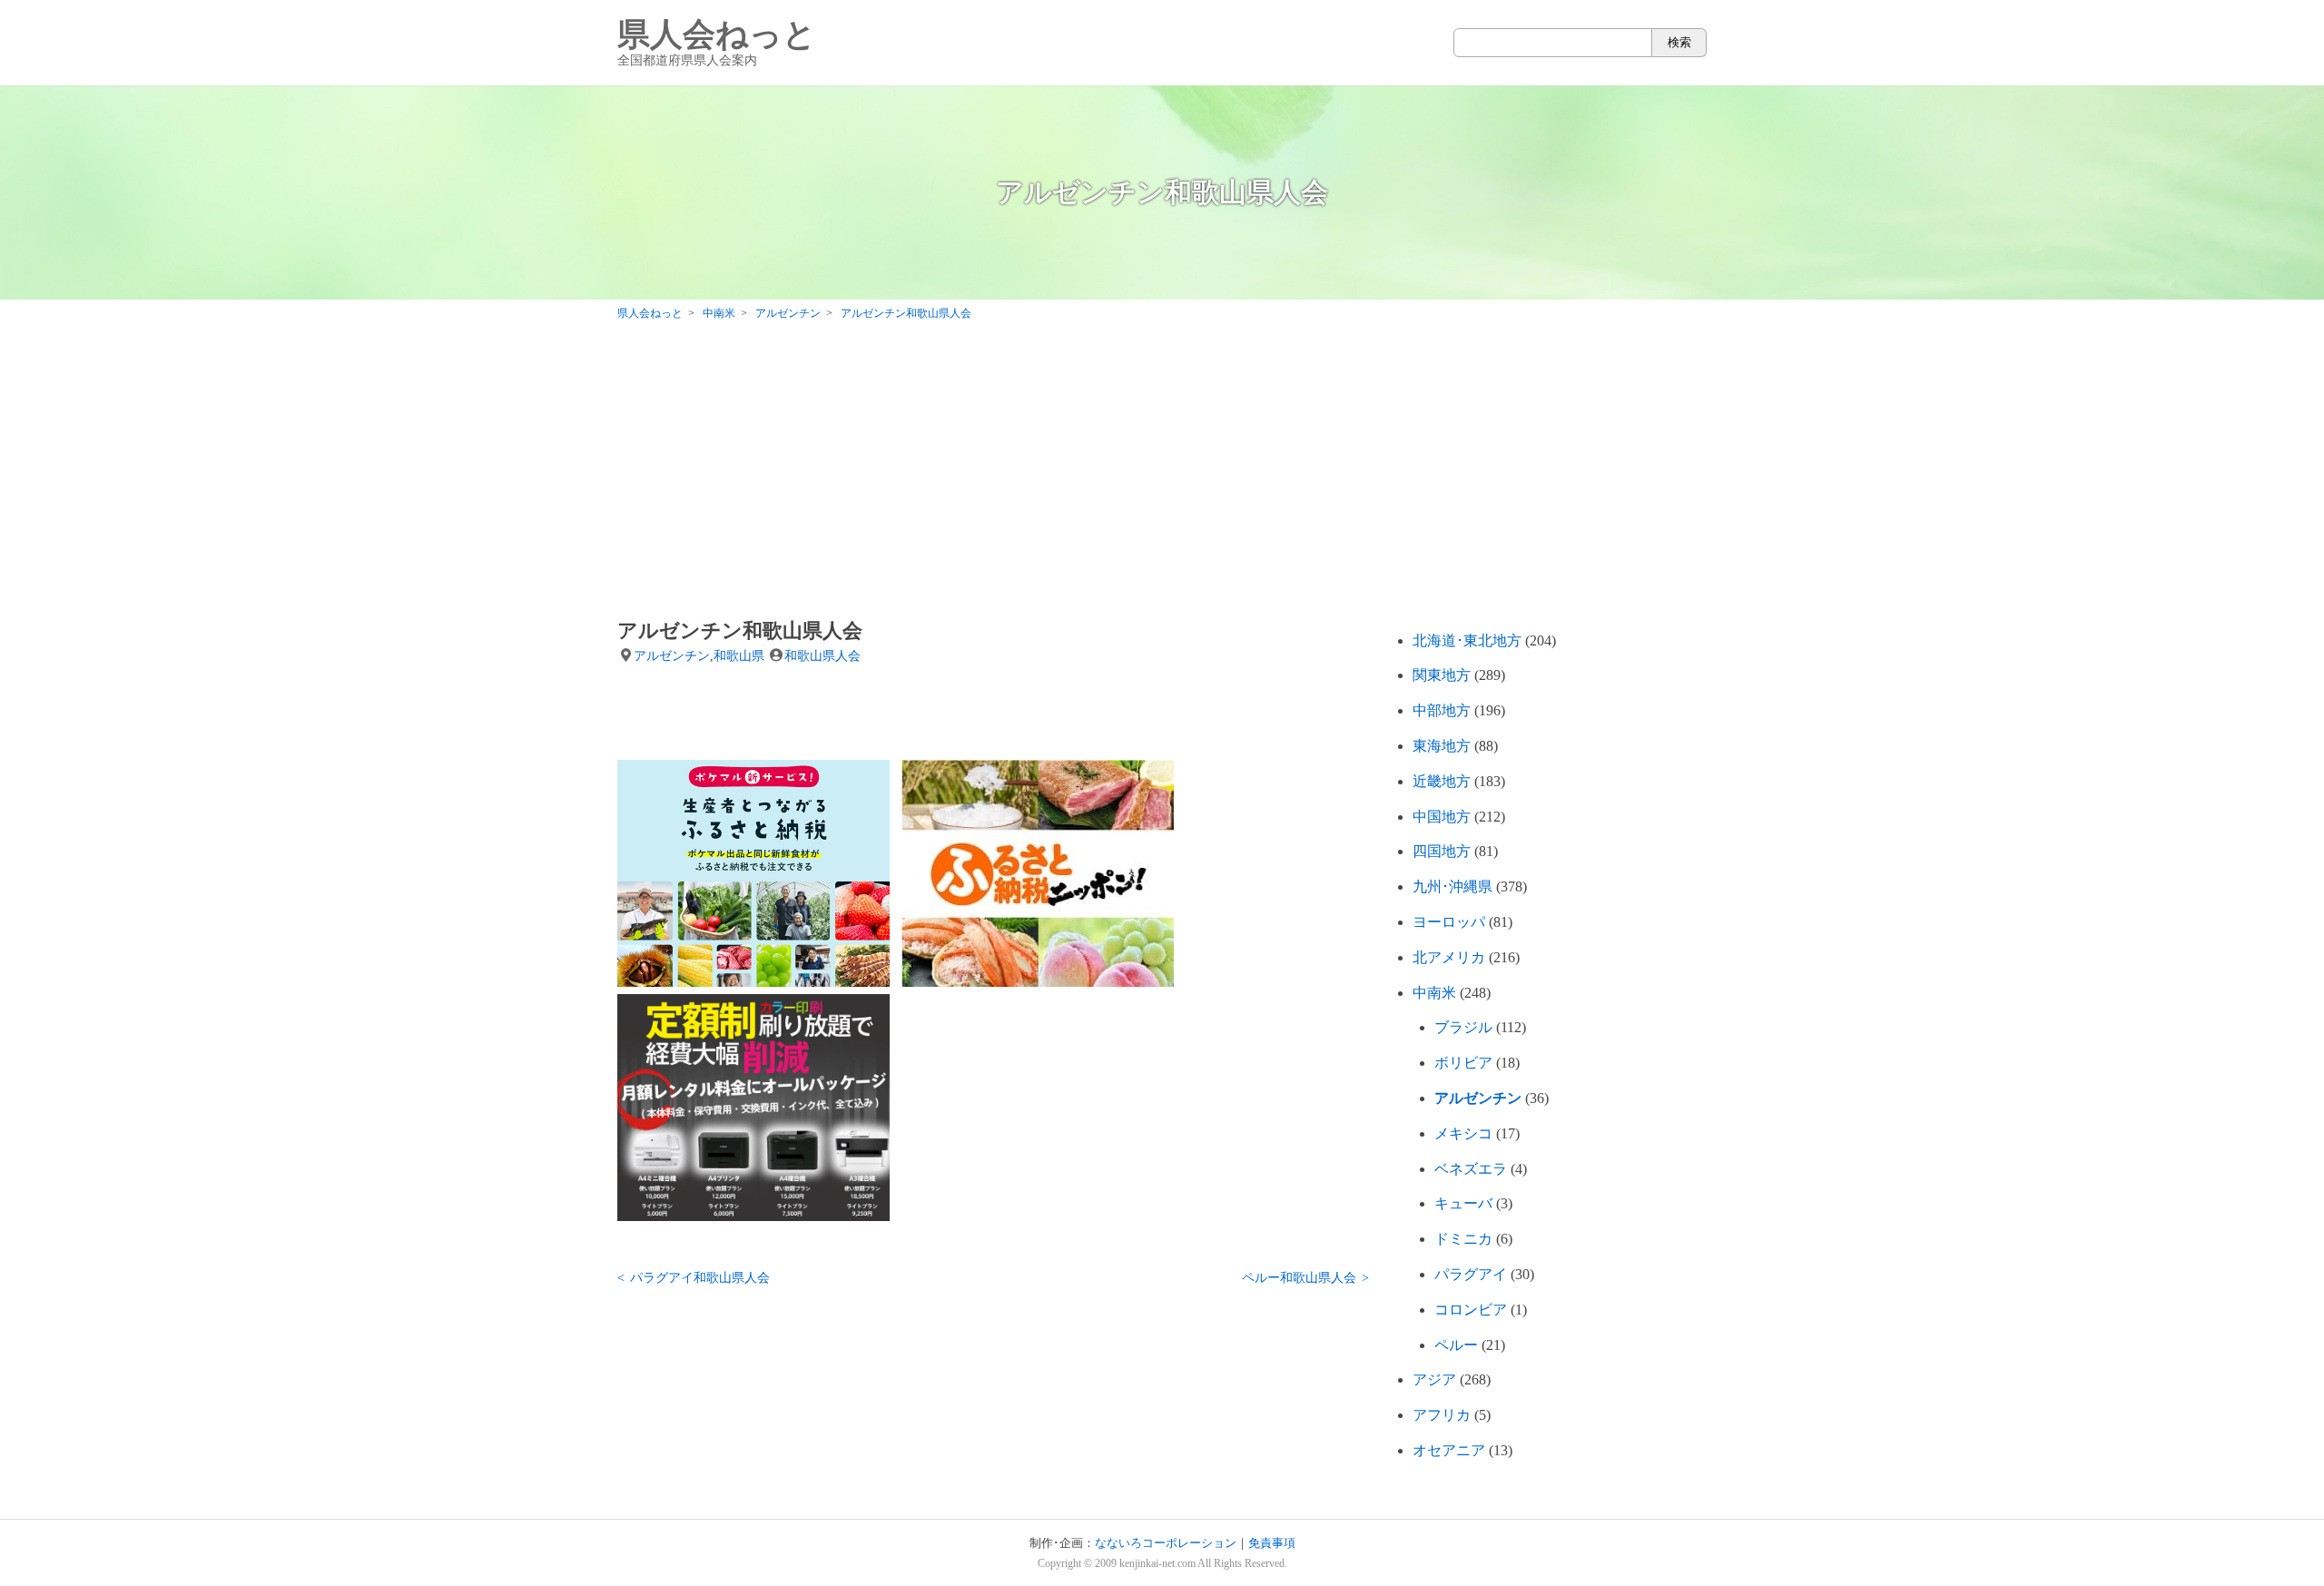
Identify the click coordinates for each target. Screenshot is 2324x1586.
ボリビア (1463, 1063)
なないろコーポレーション (1166, 1543)
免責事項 (1272, 1543)
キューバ (1463, 1203)
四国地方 (1442, 851)
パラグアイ (1471, 1274)
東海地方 (1442, 746)
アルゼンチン (672, 655)
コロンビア (1471, 1310)
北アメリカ (1449, 957)
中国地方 (1442, 817)
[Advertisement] (1162, 474)
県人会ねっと (717, 43)
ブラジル (1463, 1027)
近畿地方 (1442, 781)
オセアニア (1449, 1450)
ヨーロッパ (1449, 922)
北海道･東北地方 (1467, 640)
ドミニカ (1463, 1239)
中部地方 (1442, 710)
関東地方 (1442, 675)
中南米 (1434, 993)
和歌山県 (739, 655)
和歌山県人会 (822, 655)
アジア (1434, 1379)
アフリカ (1442, 1415)
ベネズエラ (1471, 1169)
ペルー (1456, 1345)
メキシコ (1463, 1133)
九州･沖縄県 (1452, 887)
